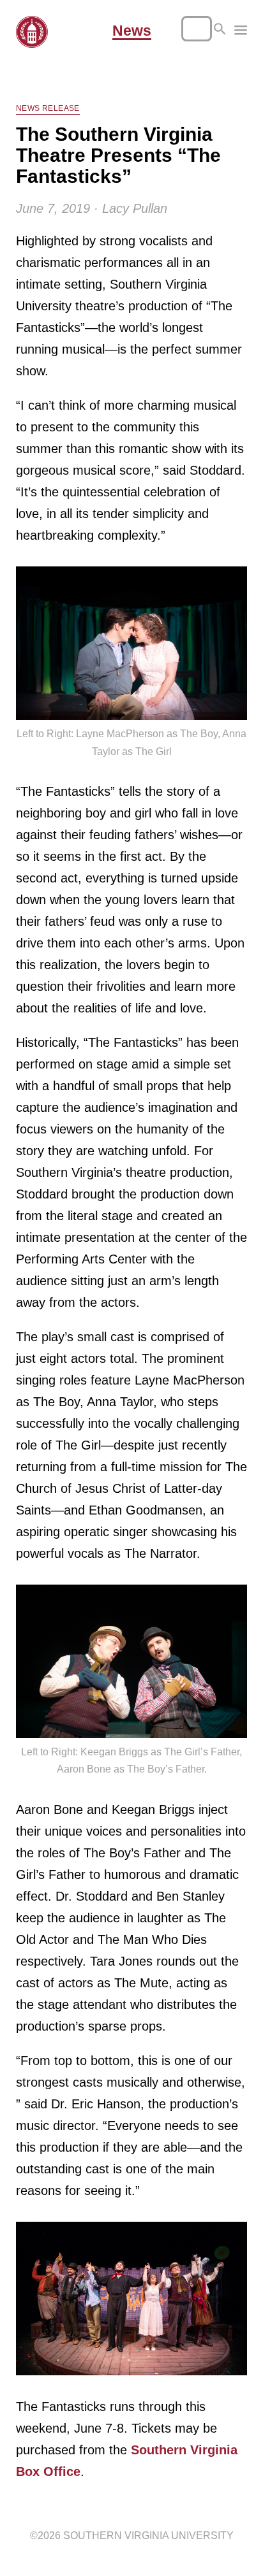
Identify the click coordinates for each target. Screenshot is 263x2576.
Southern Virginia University (148, 2536)
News (132, 31)
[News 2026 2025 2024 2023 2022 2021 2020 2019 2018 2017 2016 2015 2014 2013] (241, 32)
